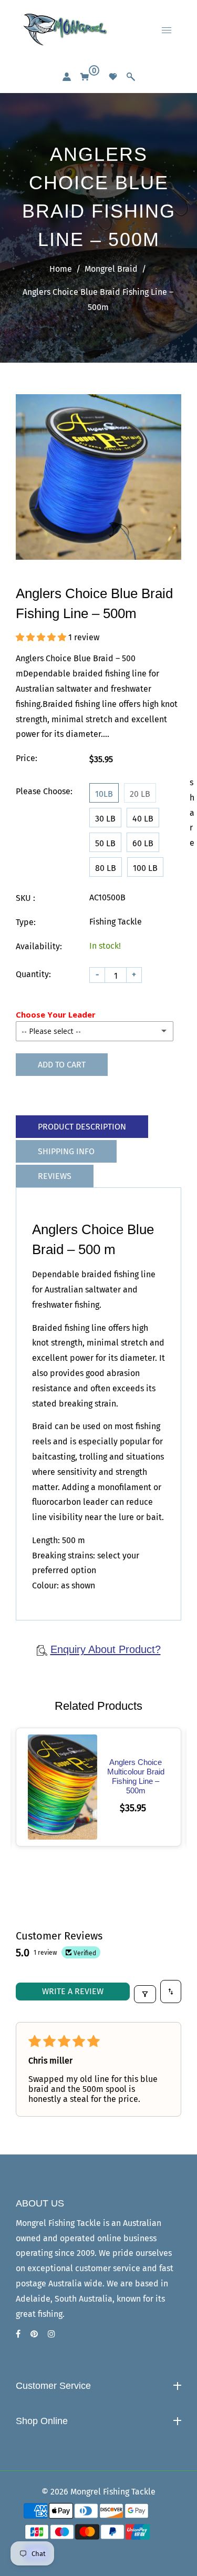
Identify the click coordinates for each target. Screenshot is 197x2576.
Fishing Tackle (50, 2441)
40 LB (143, 819)
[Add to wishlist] (76, 1774)
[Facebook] (19, 2334)
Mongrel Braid (111, 269)
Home (61, 269)
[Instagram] (53, 2334)
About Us (41, 2406)
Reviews (55, 1176)
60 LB (143, 843)
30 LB (105, 819)
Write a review (73, 1991)
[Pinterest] (35, 2334)
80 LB (106, 868)
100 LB (145, 868)
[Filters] (145, 1994)
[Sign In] (67, 77)
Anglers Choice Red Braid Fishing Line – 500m (136, 1776)
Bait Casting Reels (59, 2460)
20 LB (140, 794)
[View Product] (49, 1774)
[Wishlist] (113, 77)
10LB (104, 794)
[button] (42, 637)
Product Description (82, 1127)
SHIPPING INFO (66, 1151)
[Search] (131, 77)
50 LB (105, 843)
